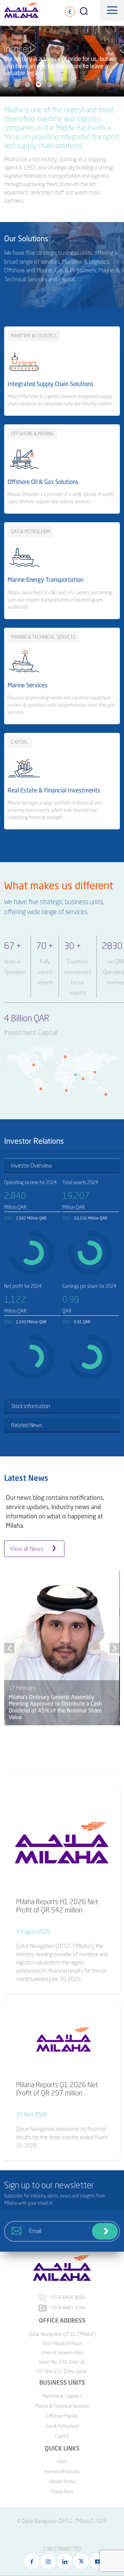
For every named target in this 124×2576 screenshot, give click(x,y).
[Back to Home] (15, 2545)
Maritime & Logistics (62, 2396)
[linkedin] (65, 2561)
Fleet (62, 2461)
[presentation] (9, 1648)
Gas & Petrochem (62, 2426)
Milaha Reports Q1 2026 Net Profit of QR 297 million (57, 2089)
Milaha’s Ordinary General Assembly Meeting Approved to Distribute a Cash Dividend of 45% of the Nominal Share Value (55, 1707)
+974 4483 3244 (68, 2308)
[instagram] (48, 2561)
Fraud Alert (62, 2491)
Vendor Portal (62, 2481)
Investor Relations (62, 2471)
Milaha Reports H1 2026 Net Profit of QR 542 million (57, 1906)
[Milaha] (21, 10)
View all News (27, 1549)
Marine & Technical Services (62, 2406)
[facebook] (32, 2561)
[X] (81, 2561)
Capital (62, 2436)
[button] (6, 84)
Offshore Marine (62, 2416)
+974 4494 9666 (68, 2297)
